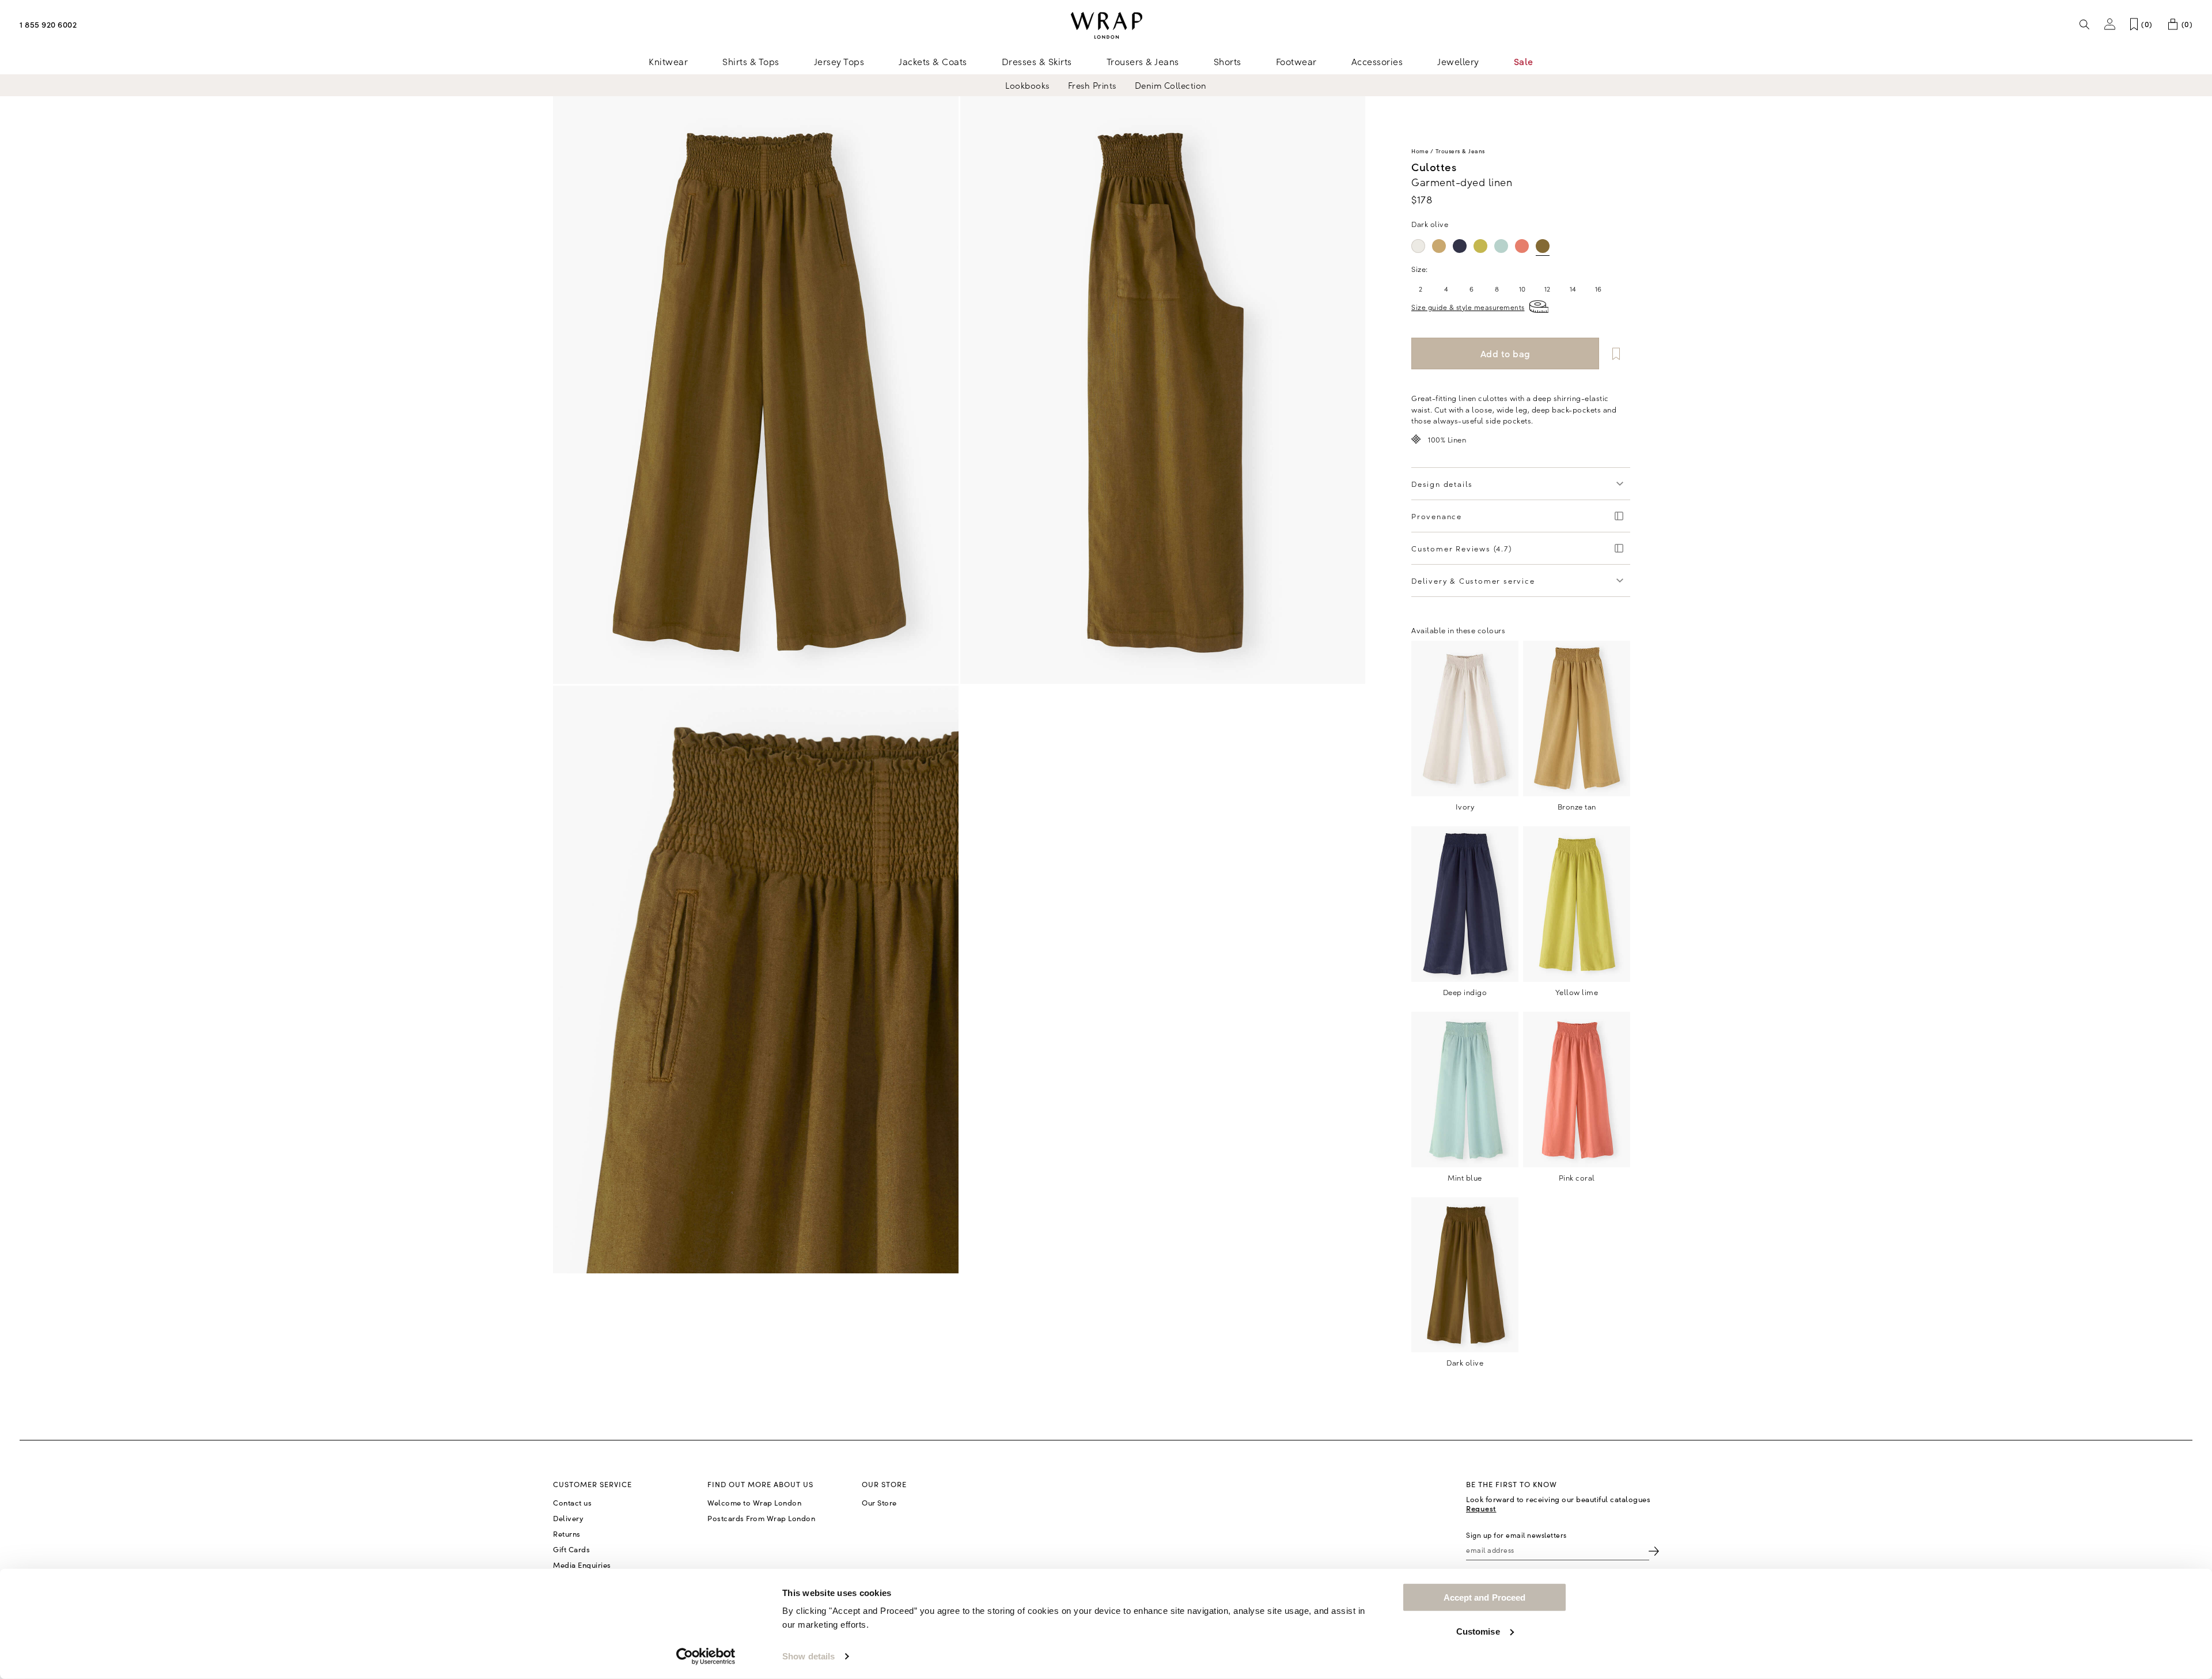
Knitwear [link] (668, 61)
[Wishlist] (1616, 353)
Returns (567, 1534)
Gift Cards (571, 1549)
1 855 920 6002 (48, 24)
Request (1481, 1508)
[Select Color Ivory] (1418, 246)
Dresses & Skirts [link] (1037, 61)
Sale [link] (1524, 61)
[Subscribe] (1654, 1550)
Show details (808, 1656)
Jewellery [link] (1458, 61)
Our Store (879, 1503)
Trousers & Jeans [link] (1143, 61)
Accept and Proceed (1485, 1597)
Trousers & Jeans (1460, 151)
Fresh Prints (1092, 85)
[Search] (2085, 24)
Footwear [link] (1296, 61)
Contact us (572, 1503)
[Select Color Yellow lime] (1480, 246)
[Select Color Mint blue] (1501, 246)
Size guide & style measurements (1468, 307)
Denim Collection (1171, 85)
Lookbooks (1027, 85)
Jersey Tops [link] (839, 61)
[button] (2110, 24)
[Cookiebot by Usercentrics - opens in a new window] (706, 1657)
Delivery (568, 1518)
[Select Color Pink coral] (1522, 246)
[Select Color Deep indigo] (1460, 246)
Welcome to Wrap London (754, 1503)
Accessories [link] (1377, 61)
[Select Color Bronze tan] (1439, 246)
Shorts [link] (1228, 61)
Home (1420, 151)
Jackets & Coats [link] (933, 61)
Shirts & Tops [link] (751, 61)
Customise (1478, 1631)
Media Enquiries (582, 1565)
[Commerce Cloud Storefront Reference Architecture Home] (1106, 26)
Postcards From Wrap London (761, 1518)
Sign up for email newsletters (1516, 1535)
